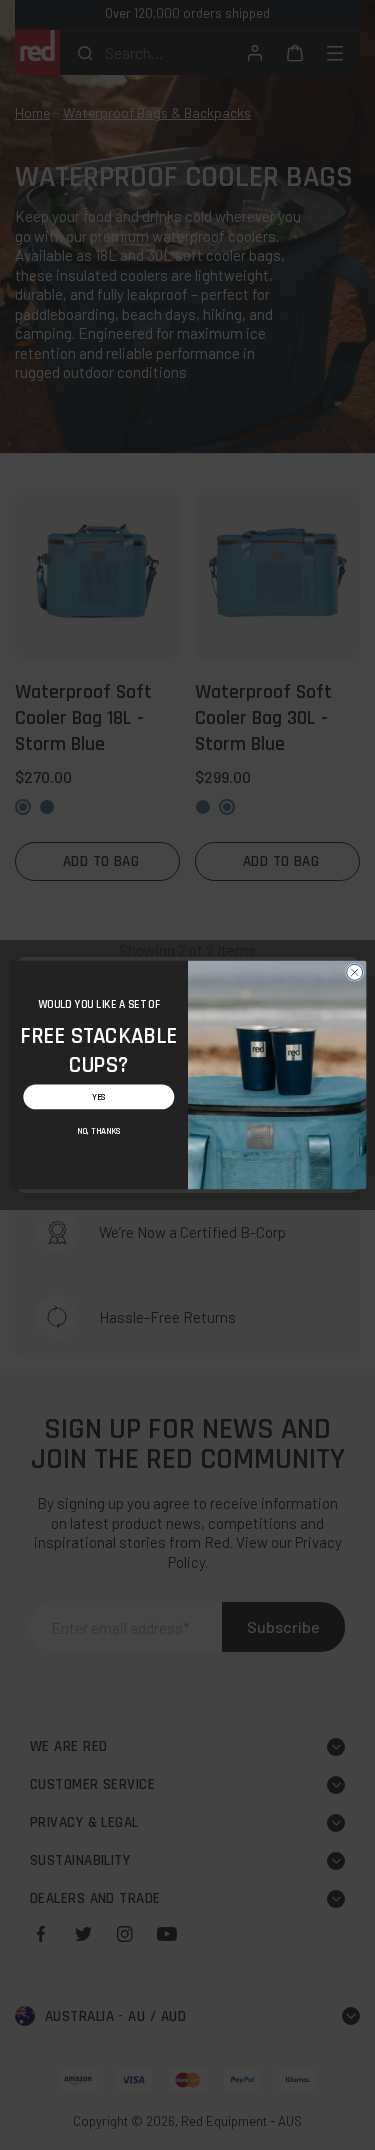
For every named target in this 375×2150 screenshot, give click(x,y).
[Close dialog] (354, 972)
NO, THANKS (98, 1131)
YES (98, 1097)
